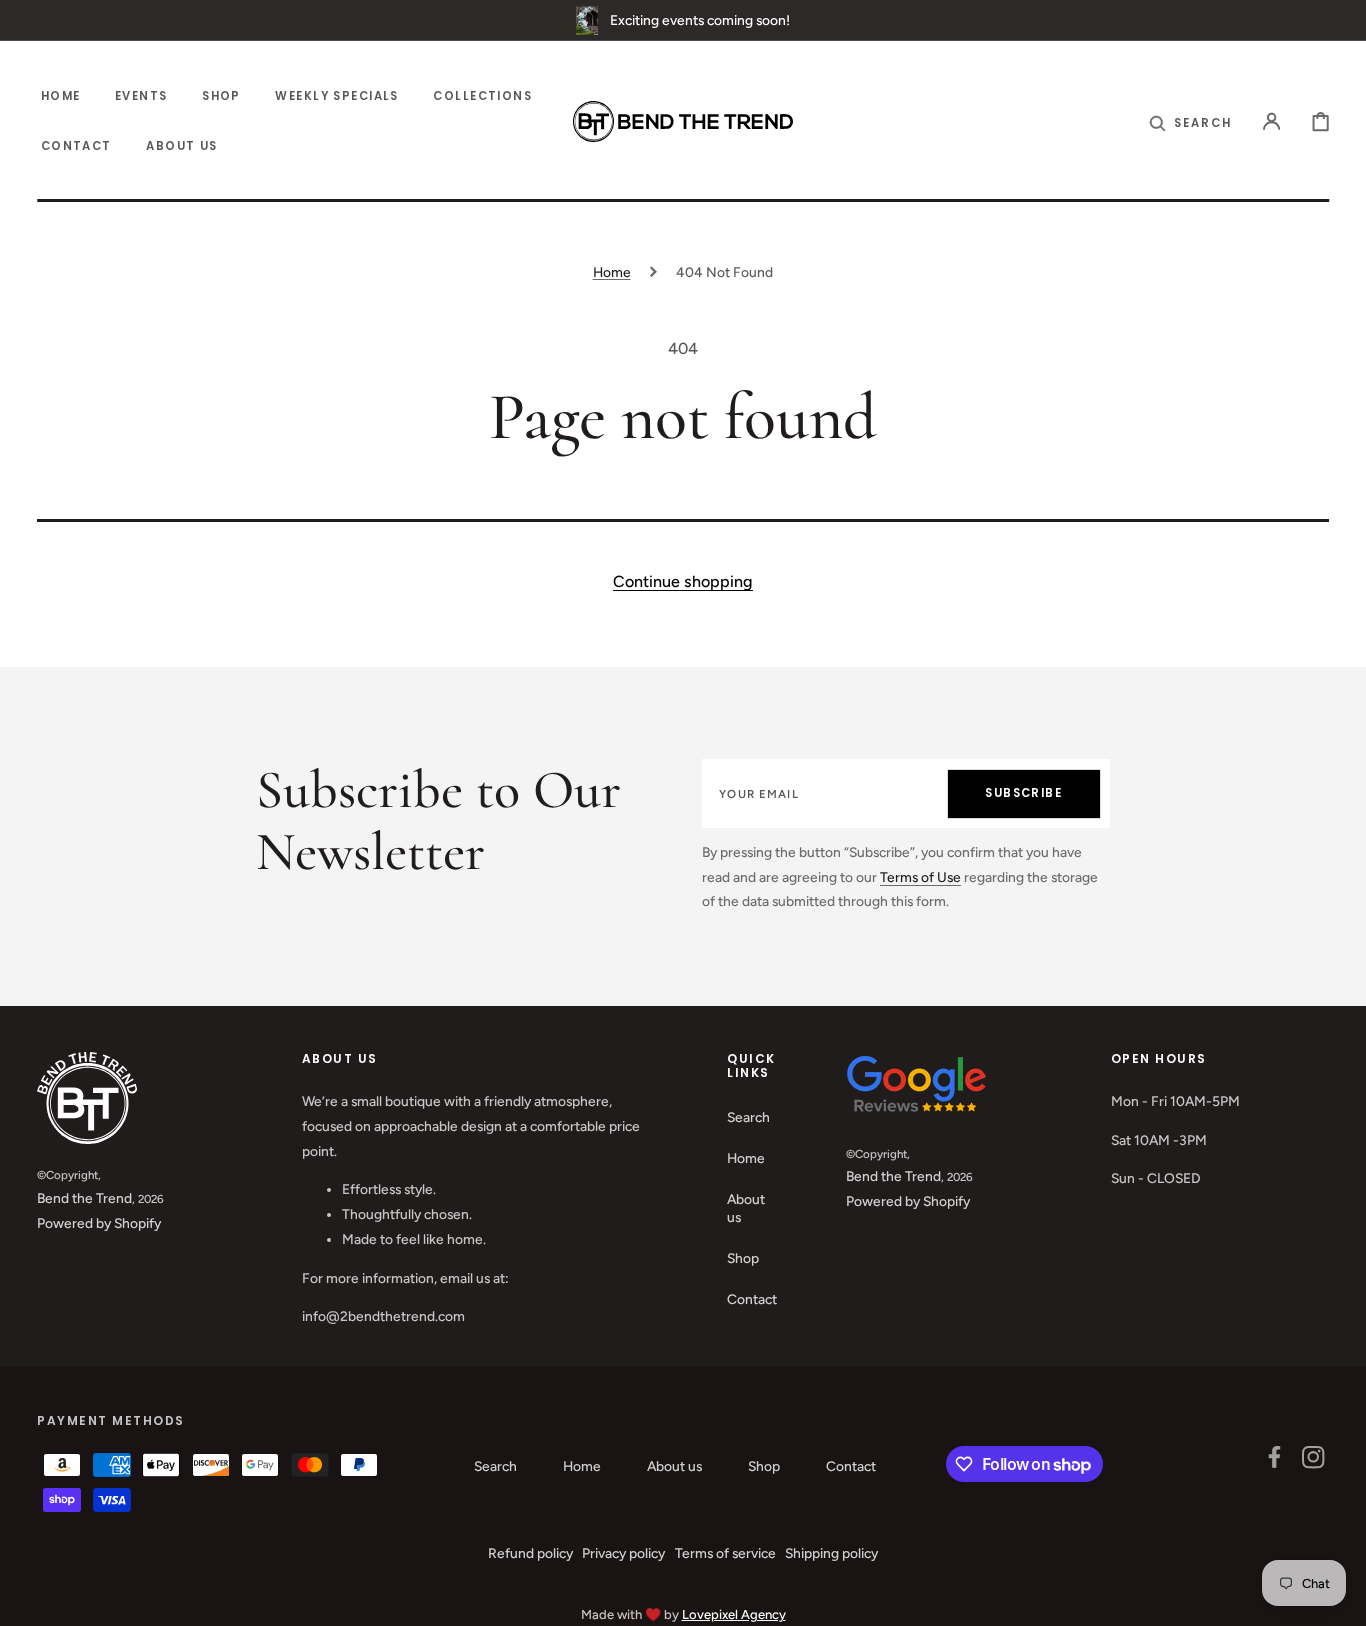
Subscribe (1023, 793)
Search (748, 1117)
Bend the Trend (84, 1198)
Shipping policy (831, 1553)
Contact (752, 1299)
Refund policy (530, 1553)
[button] (1190, 121)
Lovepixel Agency (734, 1614)
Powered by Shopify (99, 1223)
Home (612, 272)
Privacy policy (623, 1553)
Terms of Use (920, 877)
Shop (743, 1258)
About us (746, 1208)
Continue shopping (683, 581)
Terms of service (725, 1553)
